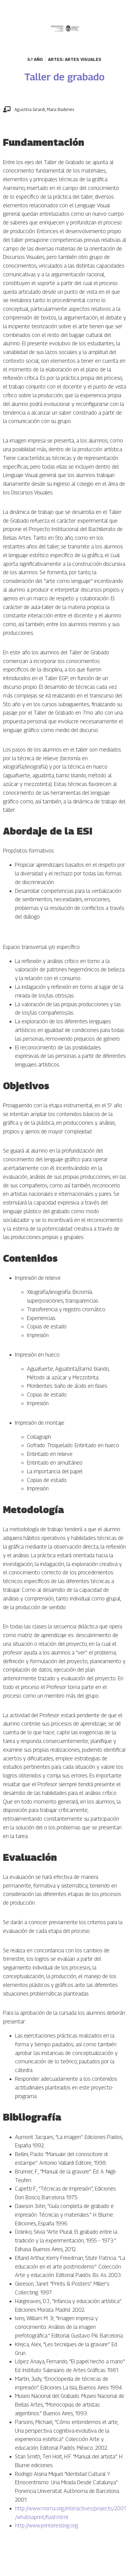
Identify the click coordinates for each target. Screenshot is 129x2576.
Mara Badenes (61, 109)
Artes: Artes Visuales (75, 59)
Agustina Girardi (30, 109)
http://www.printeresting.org (46, 2525)
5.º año (35, 59)
